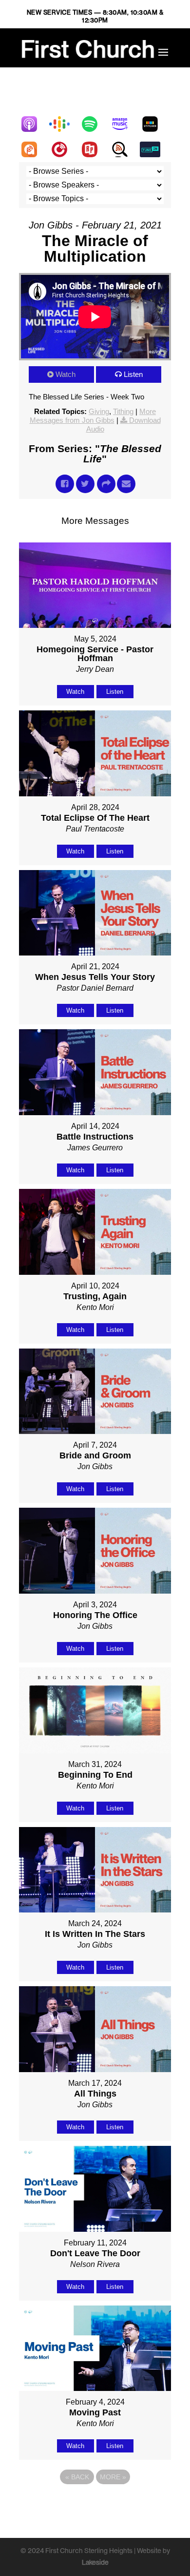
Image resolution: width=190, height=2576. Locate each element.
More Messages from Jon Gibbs (93, 416)
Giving (99, 411)
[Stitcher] (155, 124)
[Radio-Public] (95, 149)
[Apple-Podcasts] (34, 124)
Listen (133, 374)
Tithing (123, 411)
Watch (66, 374)
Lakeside (95, 2562)
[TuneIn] (155, 149)
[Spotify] (95, 124)
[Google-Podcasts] (64, 124)
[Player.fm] (64, 149)
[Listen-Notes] (125, 149)
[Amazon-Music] (125, 124)
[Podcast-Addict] (34, 149)
